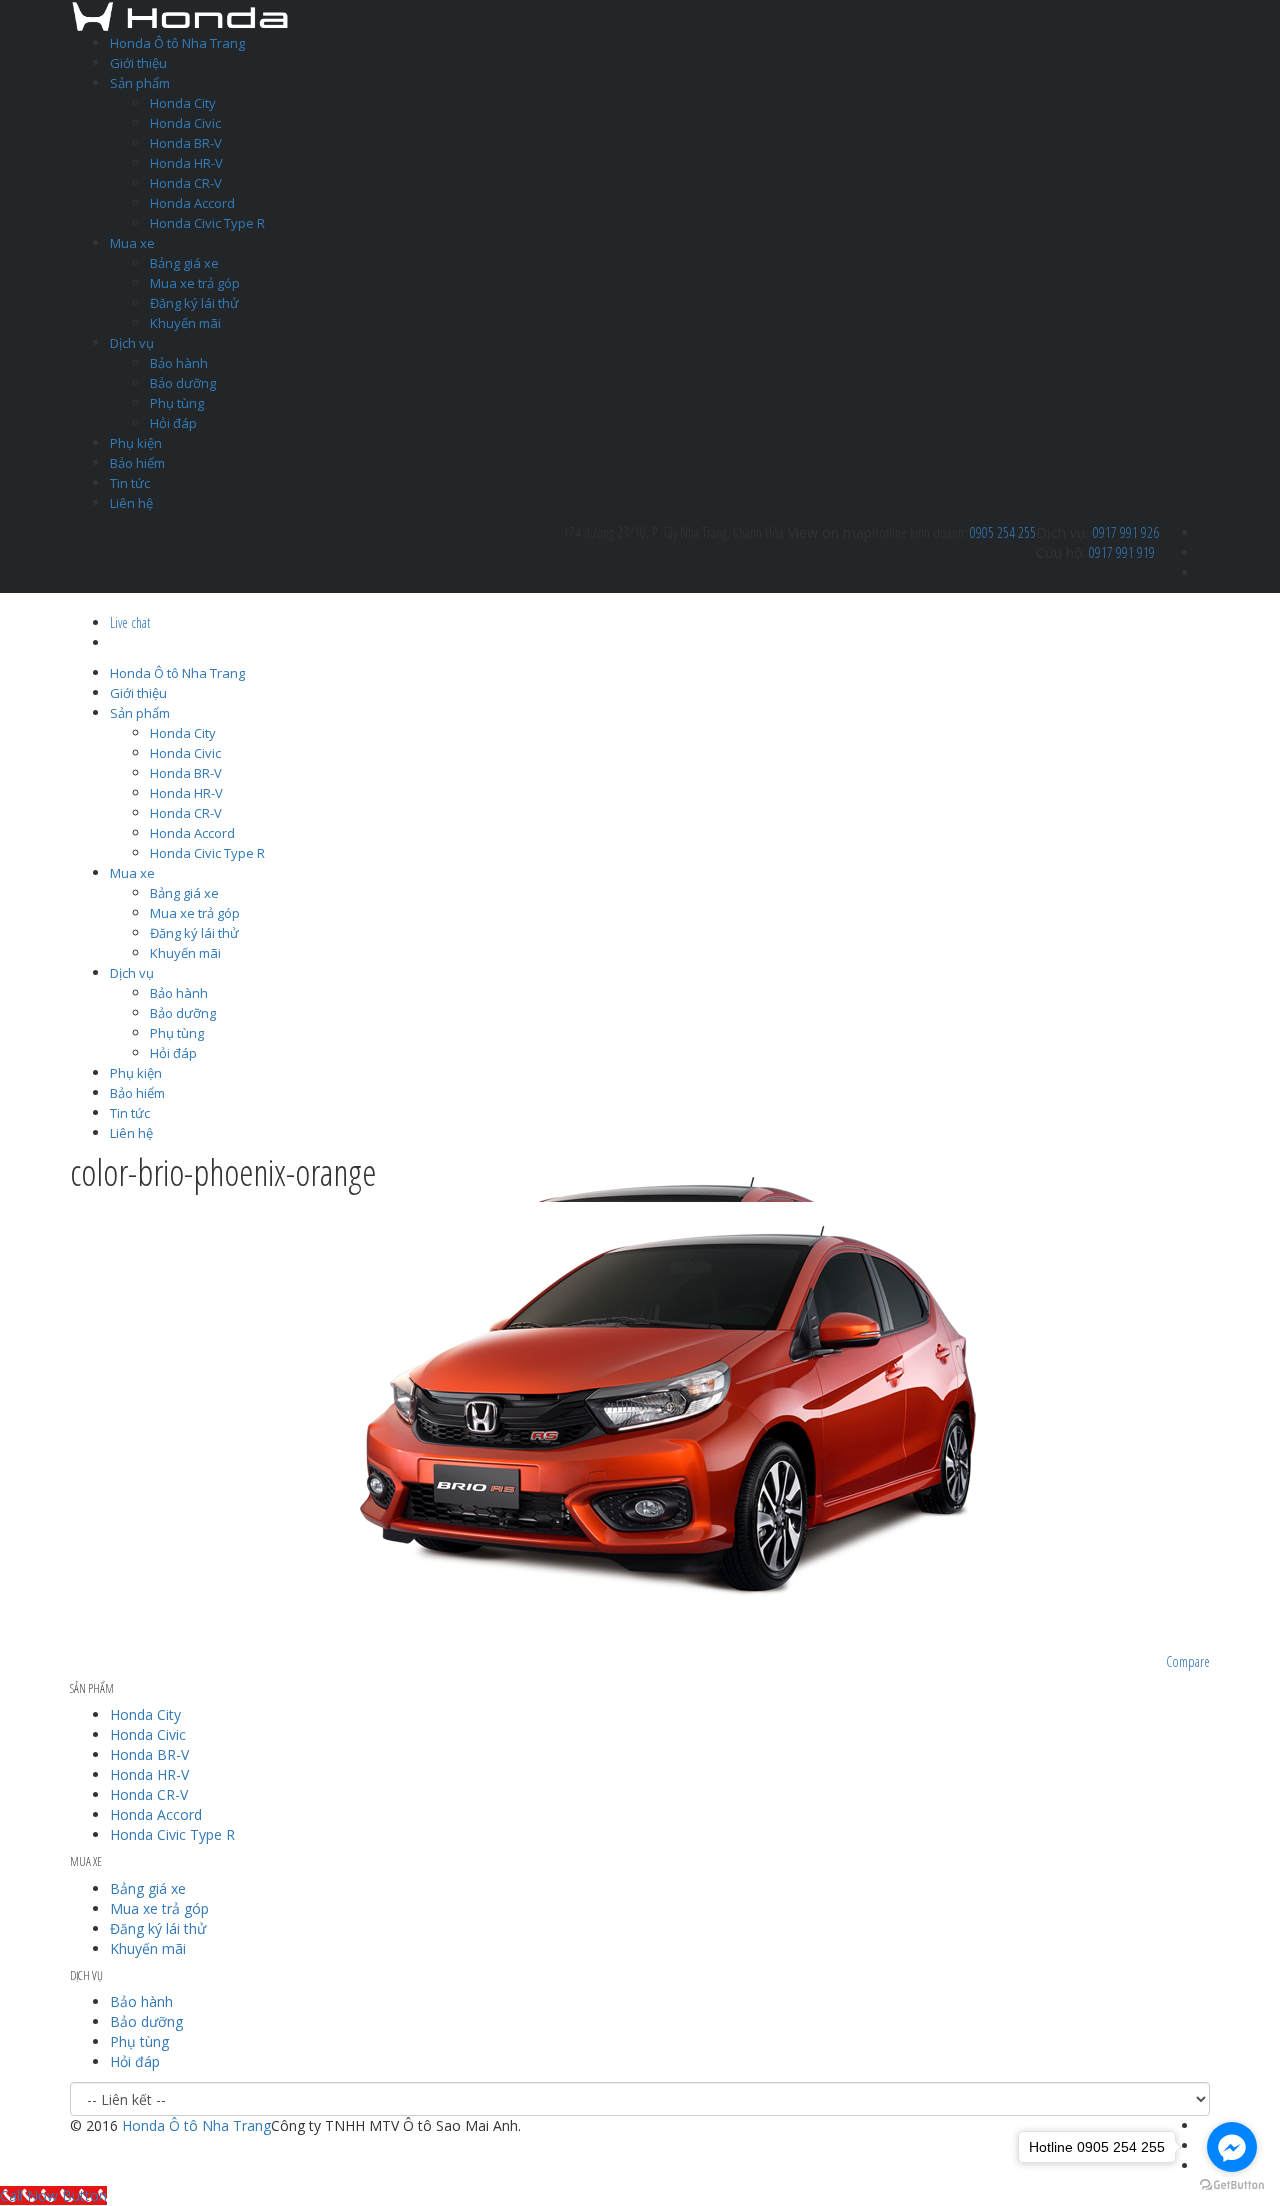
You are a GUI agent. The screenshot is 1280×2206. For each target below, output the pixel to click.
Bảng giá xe (184, 263)
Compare (1188, 1661)
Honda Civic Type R (207, 223)
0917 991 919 (1122, 552)
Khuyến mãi (185, 323)
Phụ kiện (136, 443)
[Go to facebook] (1232, 2147)
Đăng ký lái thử (194, 303)
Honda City (183, 103)
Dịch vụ (132, 343)
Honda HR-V (186, 163)
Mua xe (132, 243)
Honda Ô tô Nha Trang (177, 43)
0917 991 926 (1126, 532)
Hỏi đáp (173, 423)
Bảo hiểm (137, 463)
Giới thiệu (138, 63)
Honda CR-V (186, 183)
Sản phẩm (140, 83)
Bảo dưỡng (183, 383)
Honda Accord (192, 203)
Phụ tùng (177, 403)
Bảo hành (179, 363)
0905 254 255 (1003, 532)
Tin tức (130, 483)
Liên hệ (131, 503)
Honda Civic (185, 123)
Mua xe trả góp (195, 283)
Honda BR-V (186, 143)
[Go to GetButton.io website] (1232, 2185)
